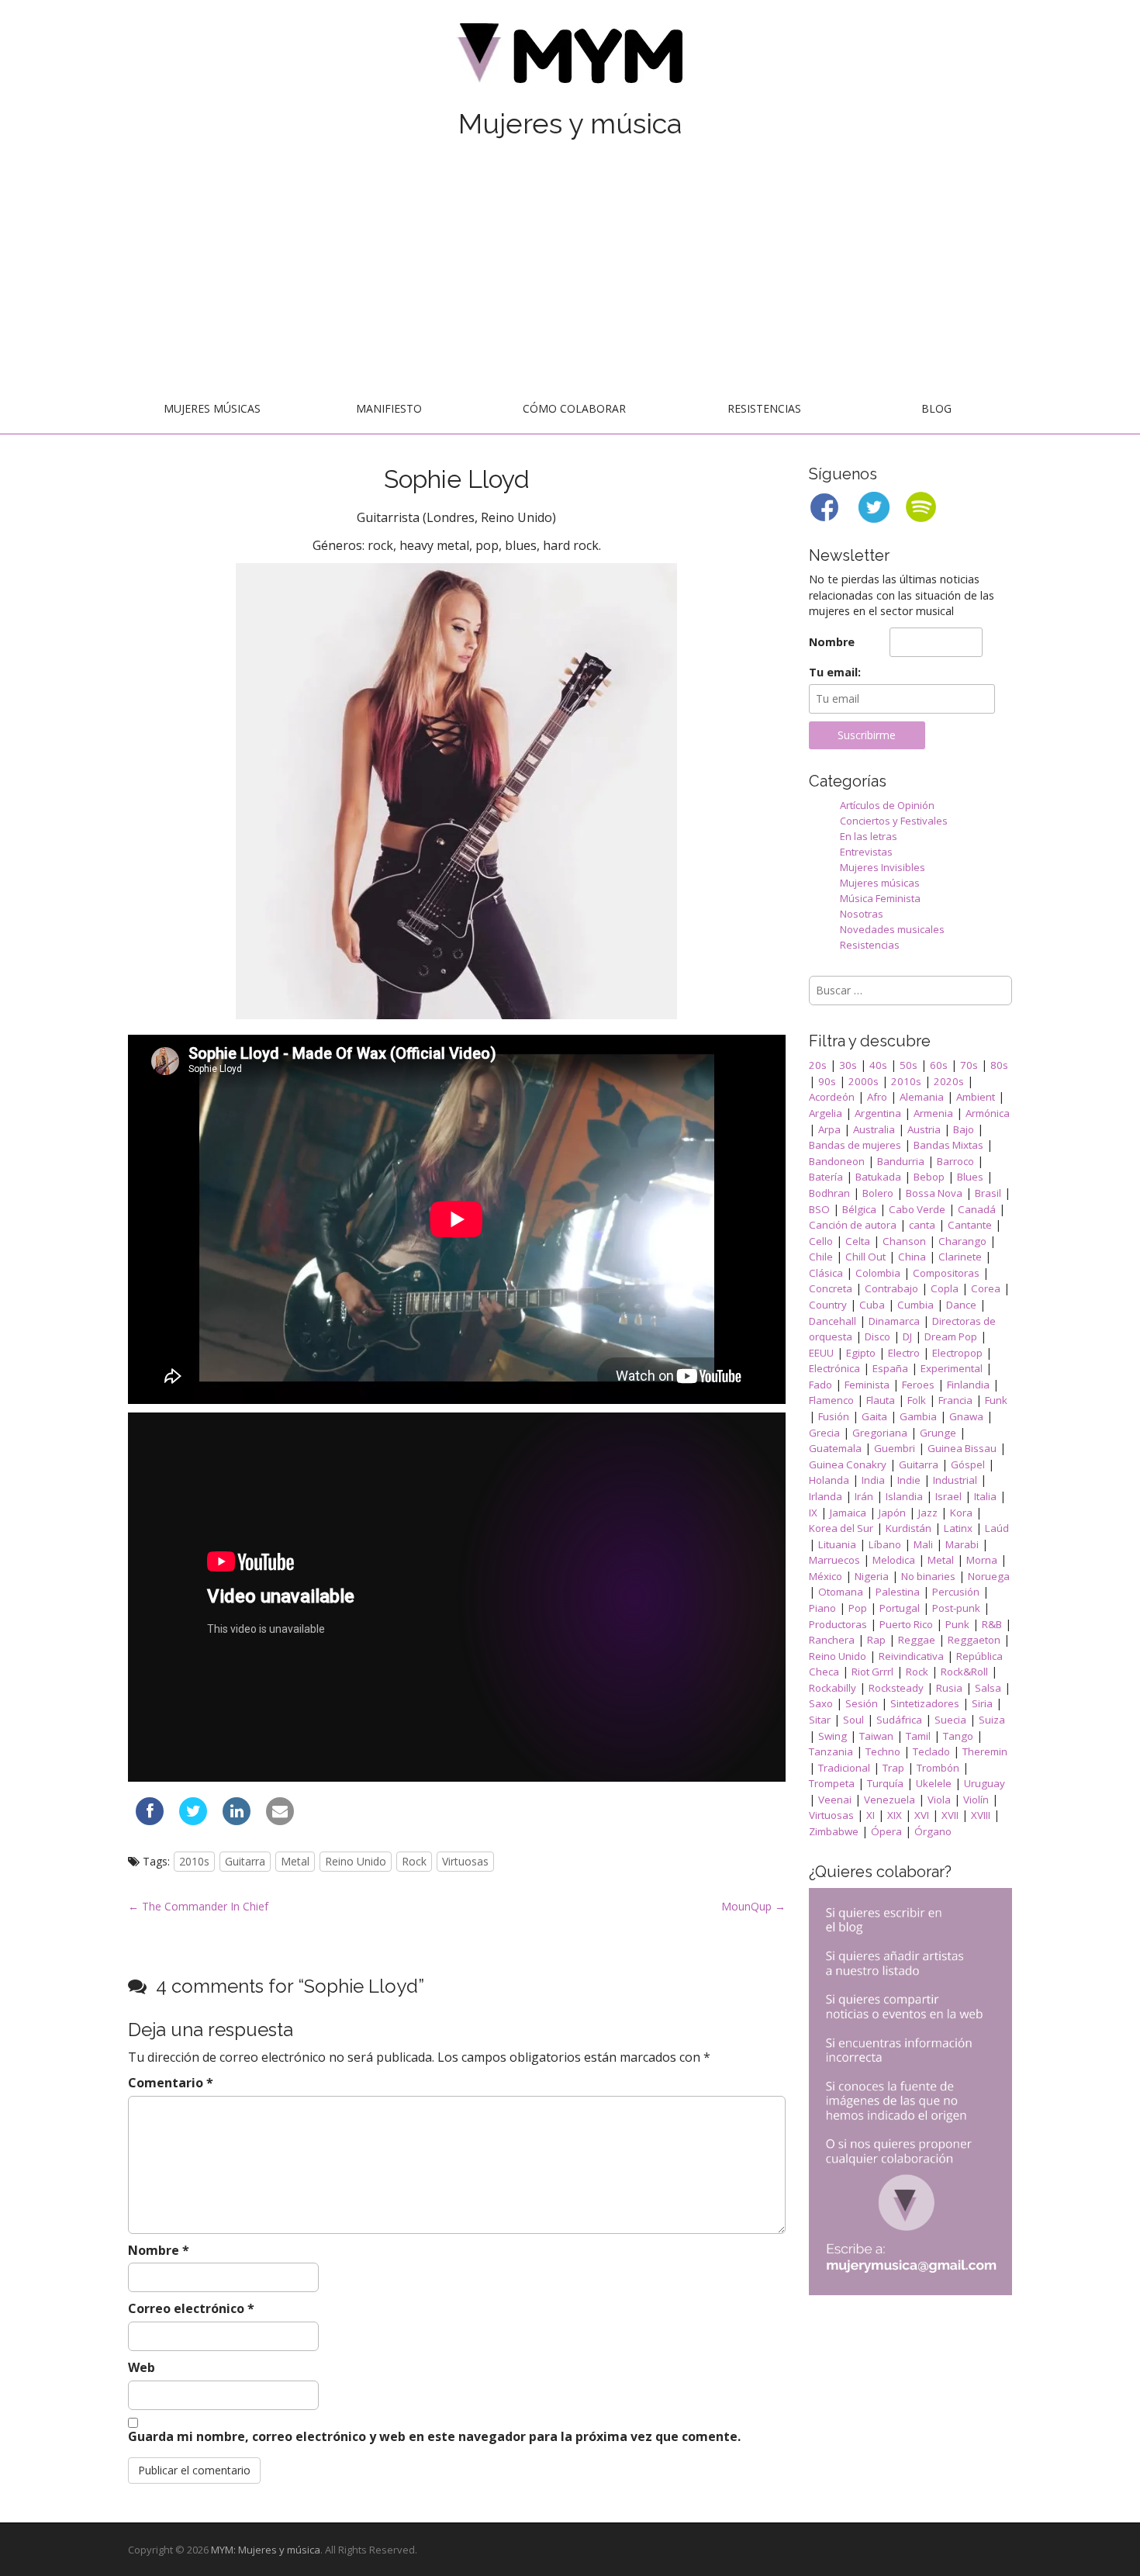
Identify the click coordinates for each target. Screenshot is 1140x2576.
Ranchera (832, 1640)
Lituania (837, 1544)
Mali (923, 1544)
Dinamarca (894, 1321)
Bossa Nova (934, 1193)
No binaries (928, 1576)
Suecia (950, 1720)
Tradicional (844, 1768)
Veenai (835, 1800)
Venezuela (890, 1800)
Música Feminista (880, 898)
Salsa (988, 1688)
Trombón (938, 1768)
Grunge (938, 1433)
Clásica (826, 1273)
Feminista (867, 1385)
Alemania (922, 1097)
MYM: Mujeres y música (266, 2550)
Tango (958, 1736)
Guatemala (835, 1448)
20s (818, 1065)
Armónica (988, 1113)
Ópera (886, 1831)
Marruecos (834, 1560)
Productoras (838, 1624)
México (826, 1576)
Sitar (820, 1720)
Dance (961, 1305)
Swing (833, 1736)
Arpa (829, 1129)
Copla (945, 1288)
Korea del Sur (841, 1528)
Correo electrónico (191, 2308)
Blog (936, 408)
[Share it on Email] (280, 1820)
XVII (950, 1815)
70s (969, 1065)
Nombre (159, 2250)
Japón (892, 1513)
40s (878, 1065)
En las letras (869, 836)
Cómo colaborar (574, 408)
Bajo (964, 1129)
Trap (893, 1768)
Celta (858, 1241)
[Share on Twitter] (193, 1820)
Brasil (988, 1193)
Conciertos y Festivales (894, 821)
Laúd (997, 1528)
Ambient (976, 1097)
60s (939, 1065)
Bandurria (901, 1161)
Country (828, 1305)
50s (909, 1065)
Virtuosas (465, 1861)
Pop (858, 1608)
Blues (970, 1177)
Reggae (917, 1640)
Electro (904, 1353)
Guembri (895, 1448)
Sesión (862, 1703)
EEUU (821, 1353)
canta (922, 1225)
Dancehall (833, 1321)
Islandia (904, 1496)
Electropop (957, 1353)
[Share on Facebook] (150, 1820)
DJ (907, 1336)
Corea (986, 1288)
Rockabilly (833, 1688)
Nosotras (862, 914)
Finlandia (968, 1385)
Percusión (956, 1592)
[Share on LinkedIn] (237, 1820)
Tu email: (835, 672)
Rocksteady (896, 1688)
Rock (414, 1861)
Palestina (898, 1592)
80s (999, 1065)
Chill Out (865, 1257)
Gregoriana (880, 1433)
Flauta (881, 1400)
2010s (194, 1861)
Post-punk (956, 1608)
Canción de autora (853, 1225)
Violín (976, 1800)
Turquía (885, 1783)
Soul (853, 1720)
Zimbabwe (834, 1831)
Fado (820, 1385)
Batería (826, 1177)
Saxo (821, 1703)
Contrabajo (891, 1288)
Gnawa (966, 1416)
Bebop (929, 1177)
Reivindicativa (911, 1656)
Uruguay (985, 1783)
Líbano (885, 1544)
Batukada (878, 1177)
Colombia (878, 1273)
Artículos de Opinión (887, 805)
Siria (982, 1703)
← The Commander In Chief (198, 1906)
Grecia (824, 1433)
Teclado (931, 1751)
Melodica (894, 1560)
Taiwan (876, 1736)
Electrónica (834, 1368)
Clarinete (960, 1257)
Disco (877, 1336)
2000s (864, 1081)
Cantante (970, 1225)
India (873, 1480)
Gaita (874, 1416)
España (890, 1368)
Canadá (977, 1209)
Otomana (841, 1592)
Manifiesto (389, 408)
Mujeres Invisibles (883, 867)
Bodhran (829, 1193)
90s (827, 1081)
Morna (982, 1560)
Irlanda (826, 1496)
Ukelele (934, 1783)
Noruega (989, 1576)
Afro (877, 1097)
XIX (895, 1815)
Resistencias (764, 408)
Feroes (918, 1385)
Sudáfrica (899, 1720)
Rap (876, 1640)
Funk (996, 1400)
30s (848, 1065)
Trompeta (832, 1783)
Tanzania (831, 1751)
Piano (822, 1608)
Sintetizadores (925, 1703)
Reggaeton (974, 1640)
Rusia (949, 1688)
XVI (922, 1815)
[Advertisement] (570, 269)
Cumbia (915, 1305)
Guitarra (245, 1861)
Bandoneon (837, 1161)
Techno (883, 1751)
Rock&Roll (964, 1672)
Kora (961, 1513)
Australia (874, 1129)
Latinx (958, 1528)
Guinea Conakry (848, 1464)
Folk (917, 1400)
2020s (949, 1081)
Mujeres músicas (212, 408)
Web (142, 2367)
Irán (864, 1496)
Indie (909, 1480)
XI (871, 1815)
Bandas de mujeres (855, 1145)
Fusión (834, 1416)
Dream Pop (951, 1336)
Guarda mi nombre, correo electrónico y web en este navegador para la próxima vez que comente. (434, 2436)
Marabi (962, 1544)
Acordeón (832, 1097)
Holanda (829, 1480)
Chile (821, 1257)
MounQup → (753, 1906)
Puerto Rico (906, 1624)
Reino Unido (356, 1861)
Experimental (952, 1368)
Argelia (826, 1113)
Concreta (831, 1288)
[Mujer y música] (570, 59)
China (912, 1257)
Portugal (900, 1608)
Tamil (918, 1736)
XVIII (981, 1815)
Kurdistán (909, 1528)
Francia (955, 1400)
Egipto (861, 1353)
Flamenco (831, 1400)
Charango (962, 1241)
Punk (957, 1624)
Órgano (933, 1831)
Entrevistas (866, 852)
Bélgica (859, 1209)
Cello (821, 1241)
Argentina (878, 1113)
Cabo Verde (917, 1209)
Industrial (955, 1480)
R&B (992, 1624)
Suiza (992, 1720)
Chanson (904, 1241)
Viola (939, 1800)
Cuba (872, 1305)
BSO (819, 1209)
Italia (985, 1496)
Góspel (968, 1464)
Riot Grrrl (872, 1672)
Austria (924, 1129)
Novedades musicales (892, 929)
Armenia (933, 1113)
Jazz (928, 1513)
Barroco (955, 1161)
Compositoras (946, 1273)
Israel (948, 1496)
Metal (295, 1861)
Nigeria (872, 1576)
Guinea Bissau (962, 1448)
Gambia (918, 1416)
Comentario (171, 2083)
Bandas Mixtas (948, 1145)
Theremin (985, 1751)
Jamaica (848, 1513)
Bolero (878, 1193)
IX (813, 1513)
